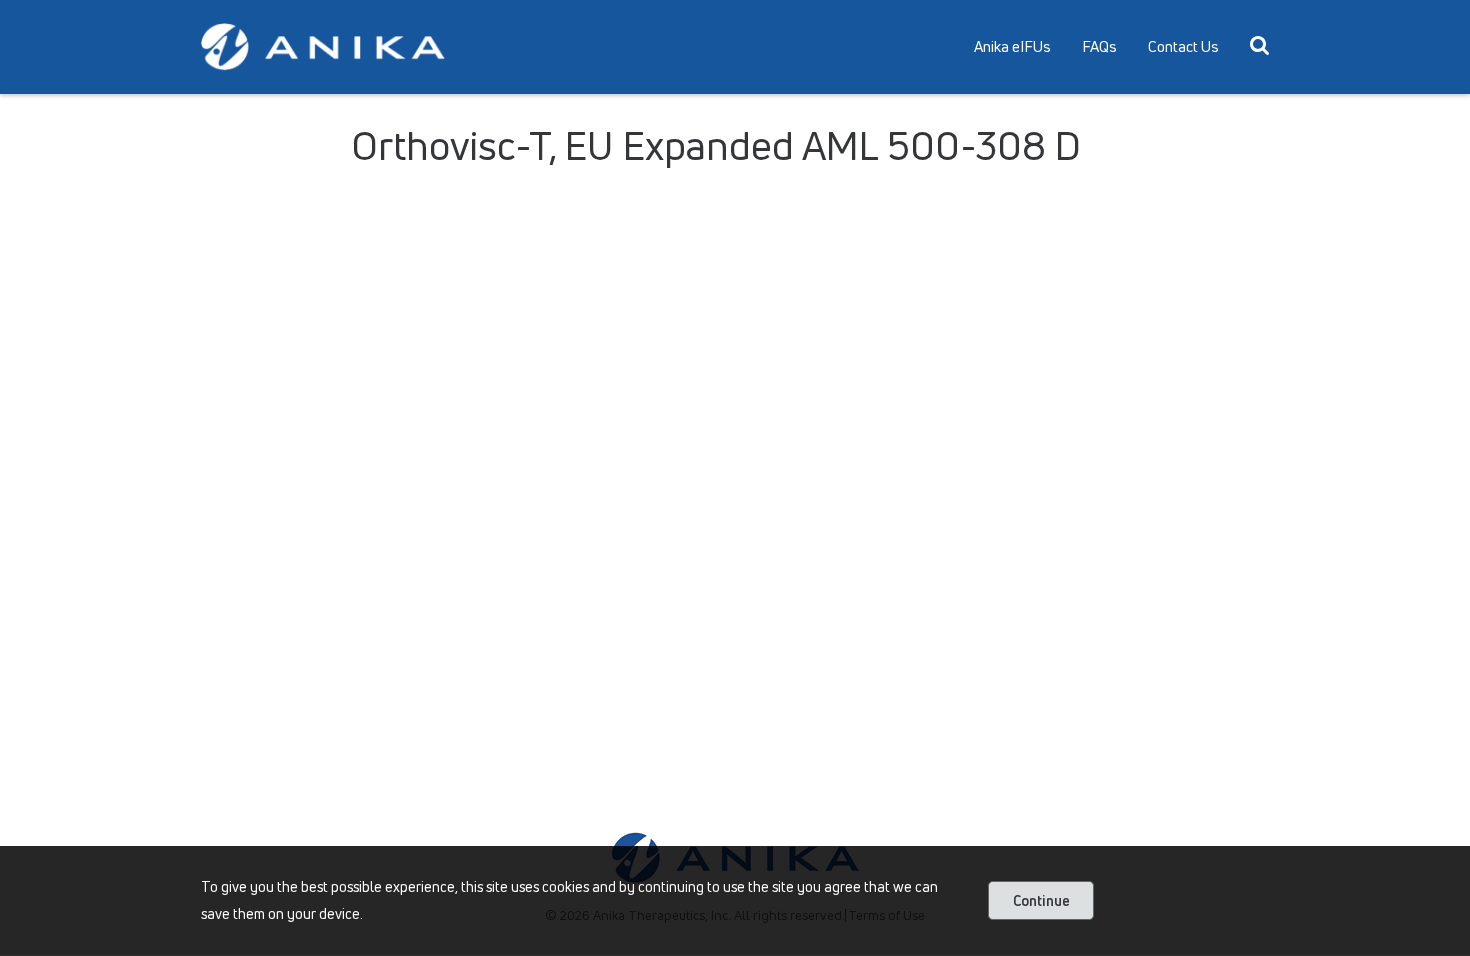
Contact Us (1183, 46)
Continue (1041, 900)
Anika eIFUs (1012, 46)
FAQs (1099, 46)
